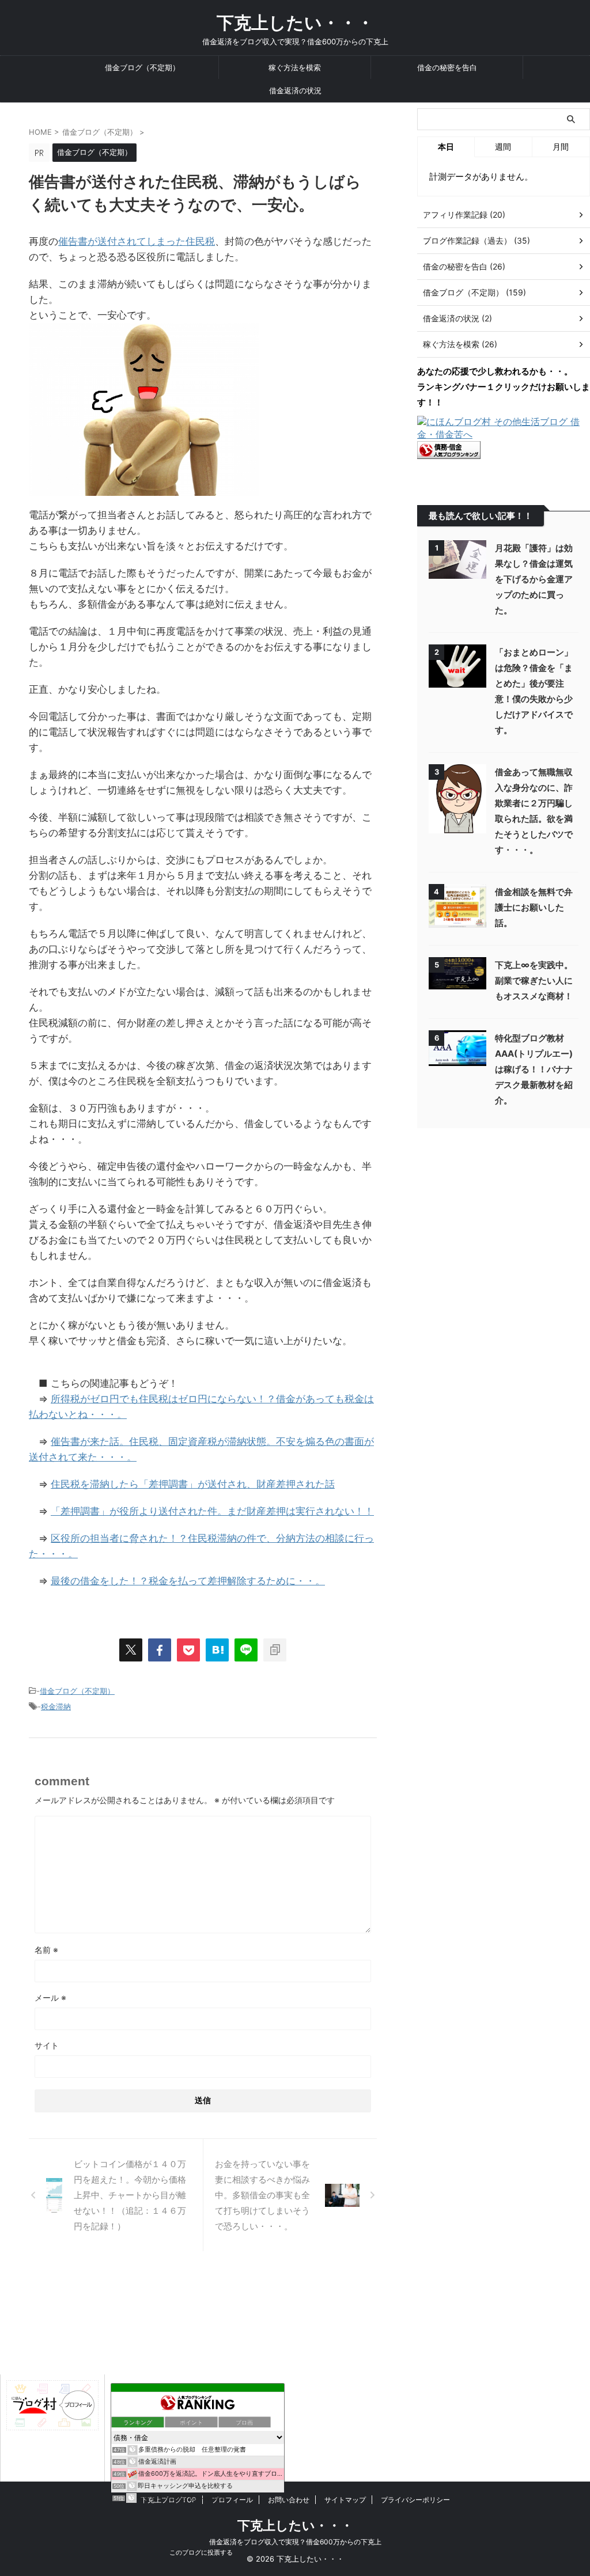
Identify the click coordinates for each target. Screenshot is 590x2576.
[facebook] (160, 1650)
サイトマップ (345, 2500)
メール (50, 1998)
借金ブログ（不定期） (142, 67)
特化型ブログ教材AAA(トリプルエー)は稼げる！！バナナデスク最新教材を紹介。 (534, 1069)
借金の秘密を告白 (447, 67)
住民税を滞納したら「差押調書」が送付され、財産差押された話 (193, 1484)
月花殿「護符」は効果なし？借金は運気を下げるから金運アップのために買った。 (534, 579)
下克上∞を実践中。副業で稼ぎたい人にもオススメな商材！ (534, 980)
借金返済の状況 (295, 90)
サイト (47, 2045)
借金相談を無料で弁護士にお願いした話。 (534, 907)
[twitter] (131, 1650)
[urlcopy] (275, 1650)
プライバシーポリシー (415, 2500)
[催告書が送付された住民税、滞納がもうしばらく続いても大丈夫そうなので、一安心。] (217, 1650)
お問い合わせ (289, 2500)
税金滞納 (56, 1706)
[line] (246, 1650)
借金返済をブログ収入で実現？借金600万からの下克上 (295, 2542)
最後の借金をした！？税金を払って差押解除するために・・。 (188, 1581)
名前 (46, 1950)
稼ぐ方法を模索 (295, 67)
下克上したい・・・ (295, 22)
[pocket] (188, 1650)
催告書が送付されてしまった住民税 (137, 241)
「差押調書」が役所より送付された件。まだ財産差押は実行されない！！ (212, 1511)
